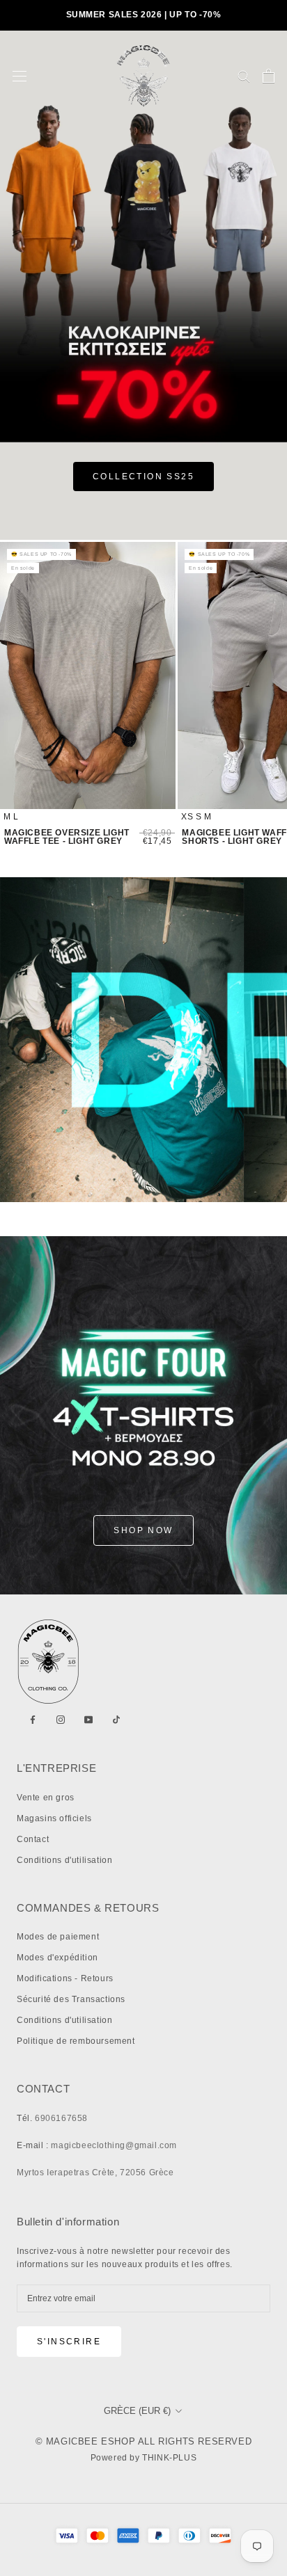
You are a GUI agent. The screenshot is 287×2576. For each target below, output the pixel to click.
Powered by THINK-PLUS (144, 2458)
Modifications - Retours (65, 1978)
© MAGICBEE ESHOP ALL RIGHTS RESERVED (144, 2441)
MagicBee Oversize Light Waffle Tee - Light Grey (67, 837)
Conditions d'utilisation (64, 1860)
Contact (33, 1839)
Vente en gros (46, 1798)
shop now (143, 1530)
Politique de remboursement (76, 2041)
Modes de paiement (58, 1937)
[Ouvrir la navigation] (20, 76)
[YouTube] (88, 1720)
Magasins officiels (54, 1818)
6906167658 (61, 2118)
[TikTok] (116, 1720)
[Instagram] (61, 1720)
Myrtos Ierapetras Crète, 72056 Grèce (95, 2173)
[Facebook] (33, 1720)
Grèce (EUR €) (137, 2411)
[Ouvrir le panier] (269, 76)
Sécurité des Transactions (71, 1999)
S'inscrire (69, 2342)
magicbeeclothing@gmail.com (114, 2145)
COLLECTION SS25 (143, 477)
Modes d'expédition (57, 1958)
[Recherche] (244, 75)
